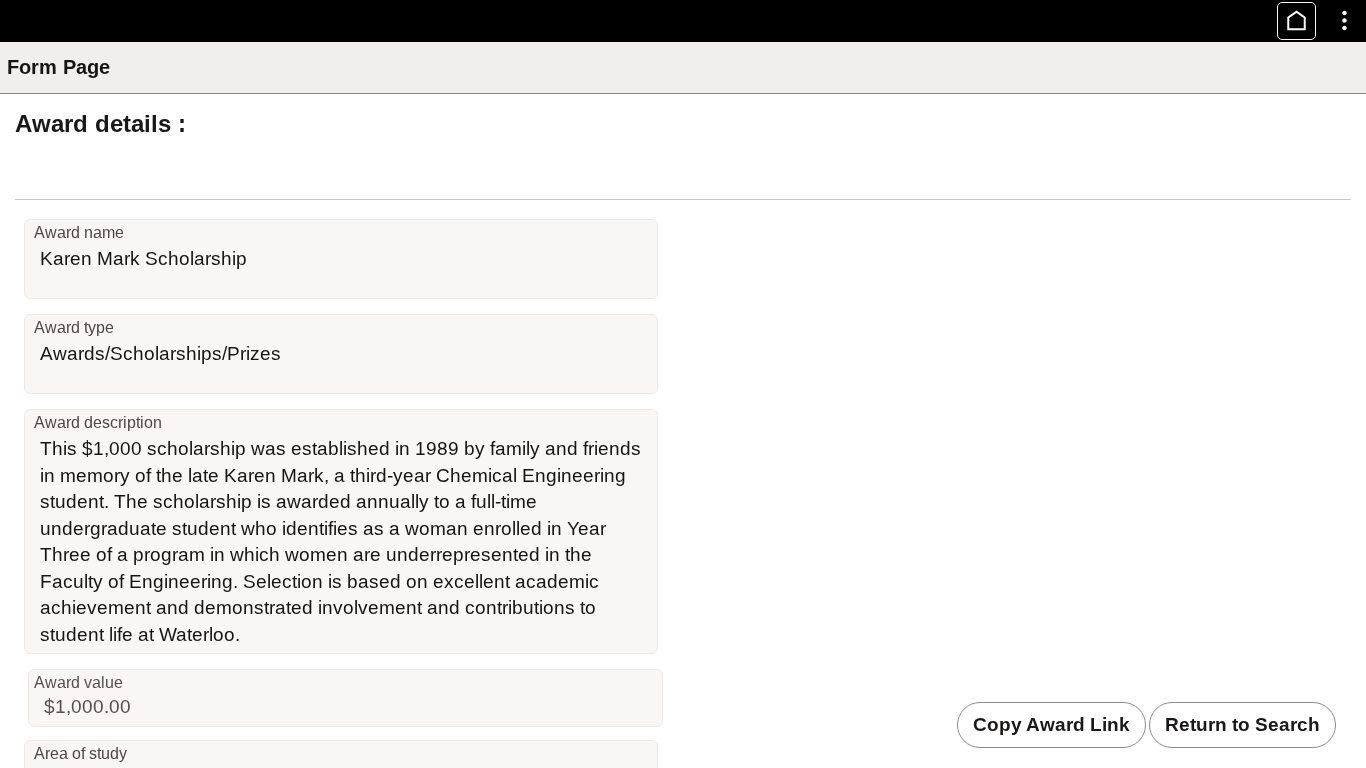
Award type (74, 327)
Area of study (80, 753)
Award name (79, 232)
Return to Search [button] (1242, 724)
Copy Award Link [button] (1051, 724)
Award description (98, 422)
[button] (1296, 21)
